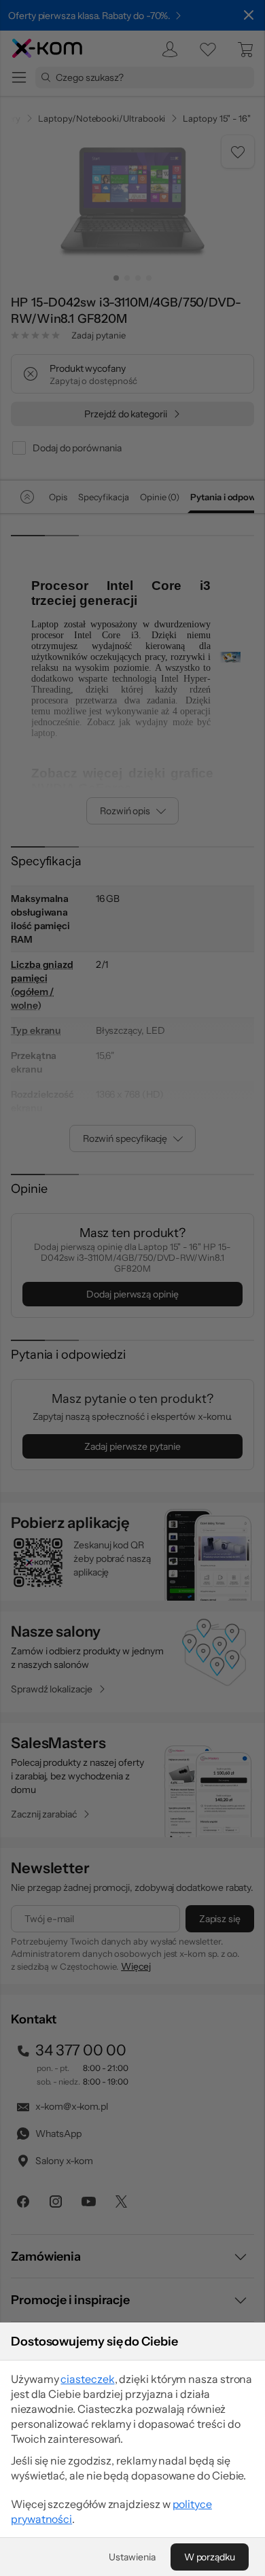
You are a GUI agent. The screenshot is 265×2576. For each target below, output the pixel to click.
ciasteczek (87, 2379)
